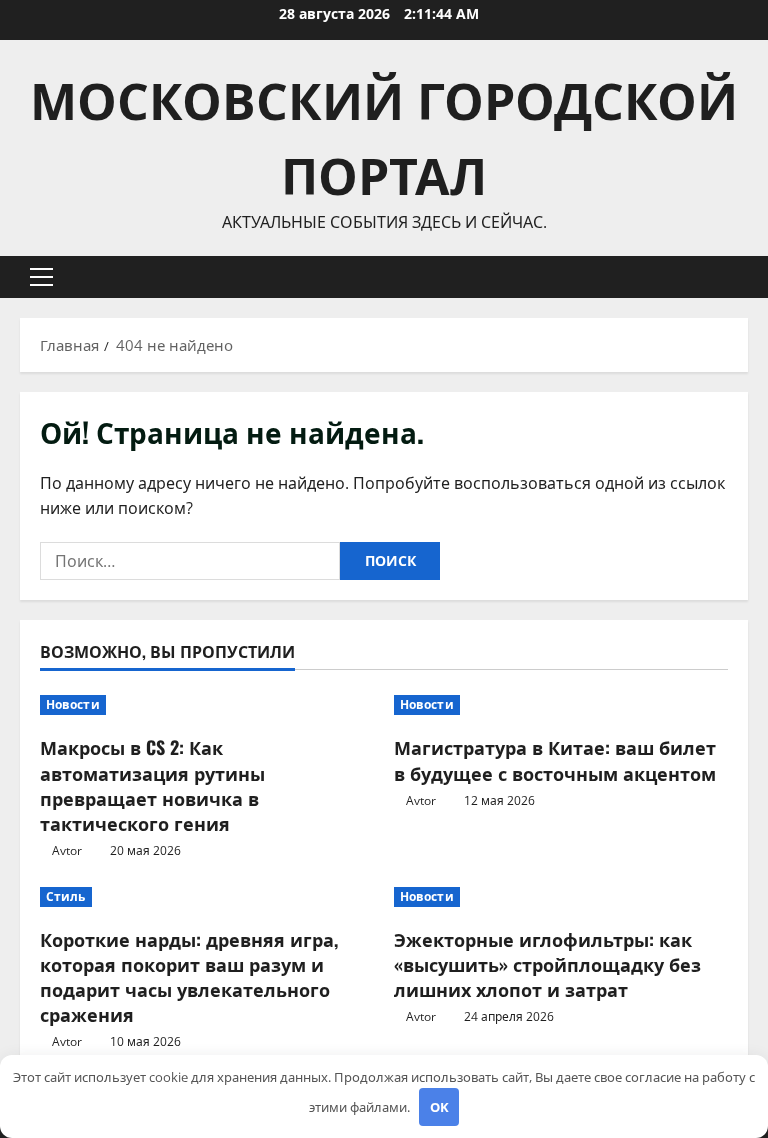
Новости (73, 704)
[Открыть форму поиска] (742, 276)
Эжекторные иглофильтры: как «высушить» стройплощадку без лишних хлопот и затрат (547, 964)
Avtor (67, 850)
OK (439, 1107)
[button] (41, 277)
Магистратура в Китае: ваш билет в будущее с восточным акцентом (555, 759)
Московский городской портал (384, 134)
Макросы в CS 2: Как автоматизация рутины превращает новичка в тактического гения (152, 785)
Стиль (66, 896)
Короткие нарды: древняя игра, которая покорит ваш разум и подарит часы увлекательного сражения (189, 977)
